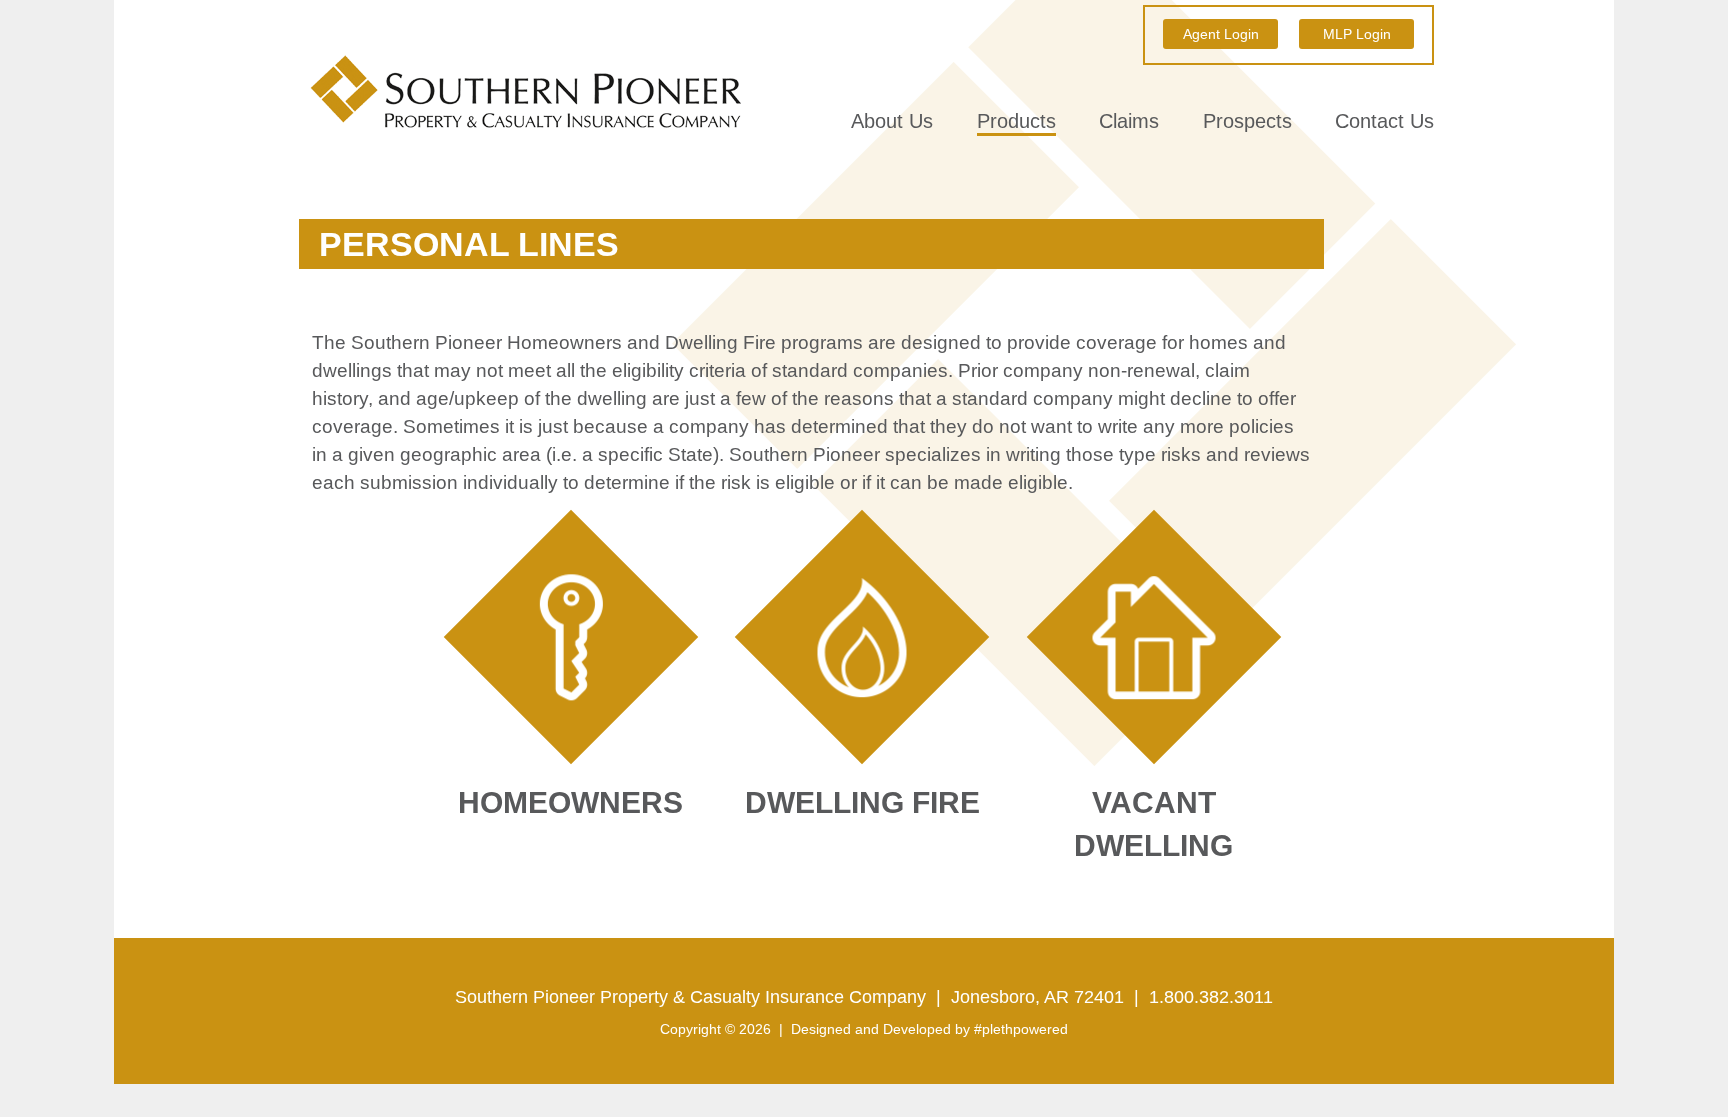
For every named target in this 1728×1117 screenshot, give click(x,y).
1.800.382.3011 (1211, 997)
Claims (1129, 121)
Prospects (1247, 121)
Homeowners (627, 580)
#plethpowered (1021, 1029)
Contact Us (1384, 121)
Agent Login (1221, 34)
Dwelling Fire (918, 580)
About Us (892, 121)
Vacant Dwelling (1211, 580)
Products (1016, 121)
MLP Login (1357, 34)
